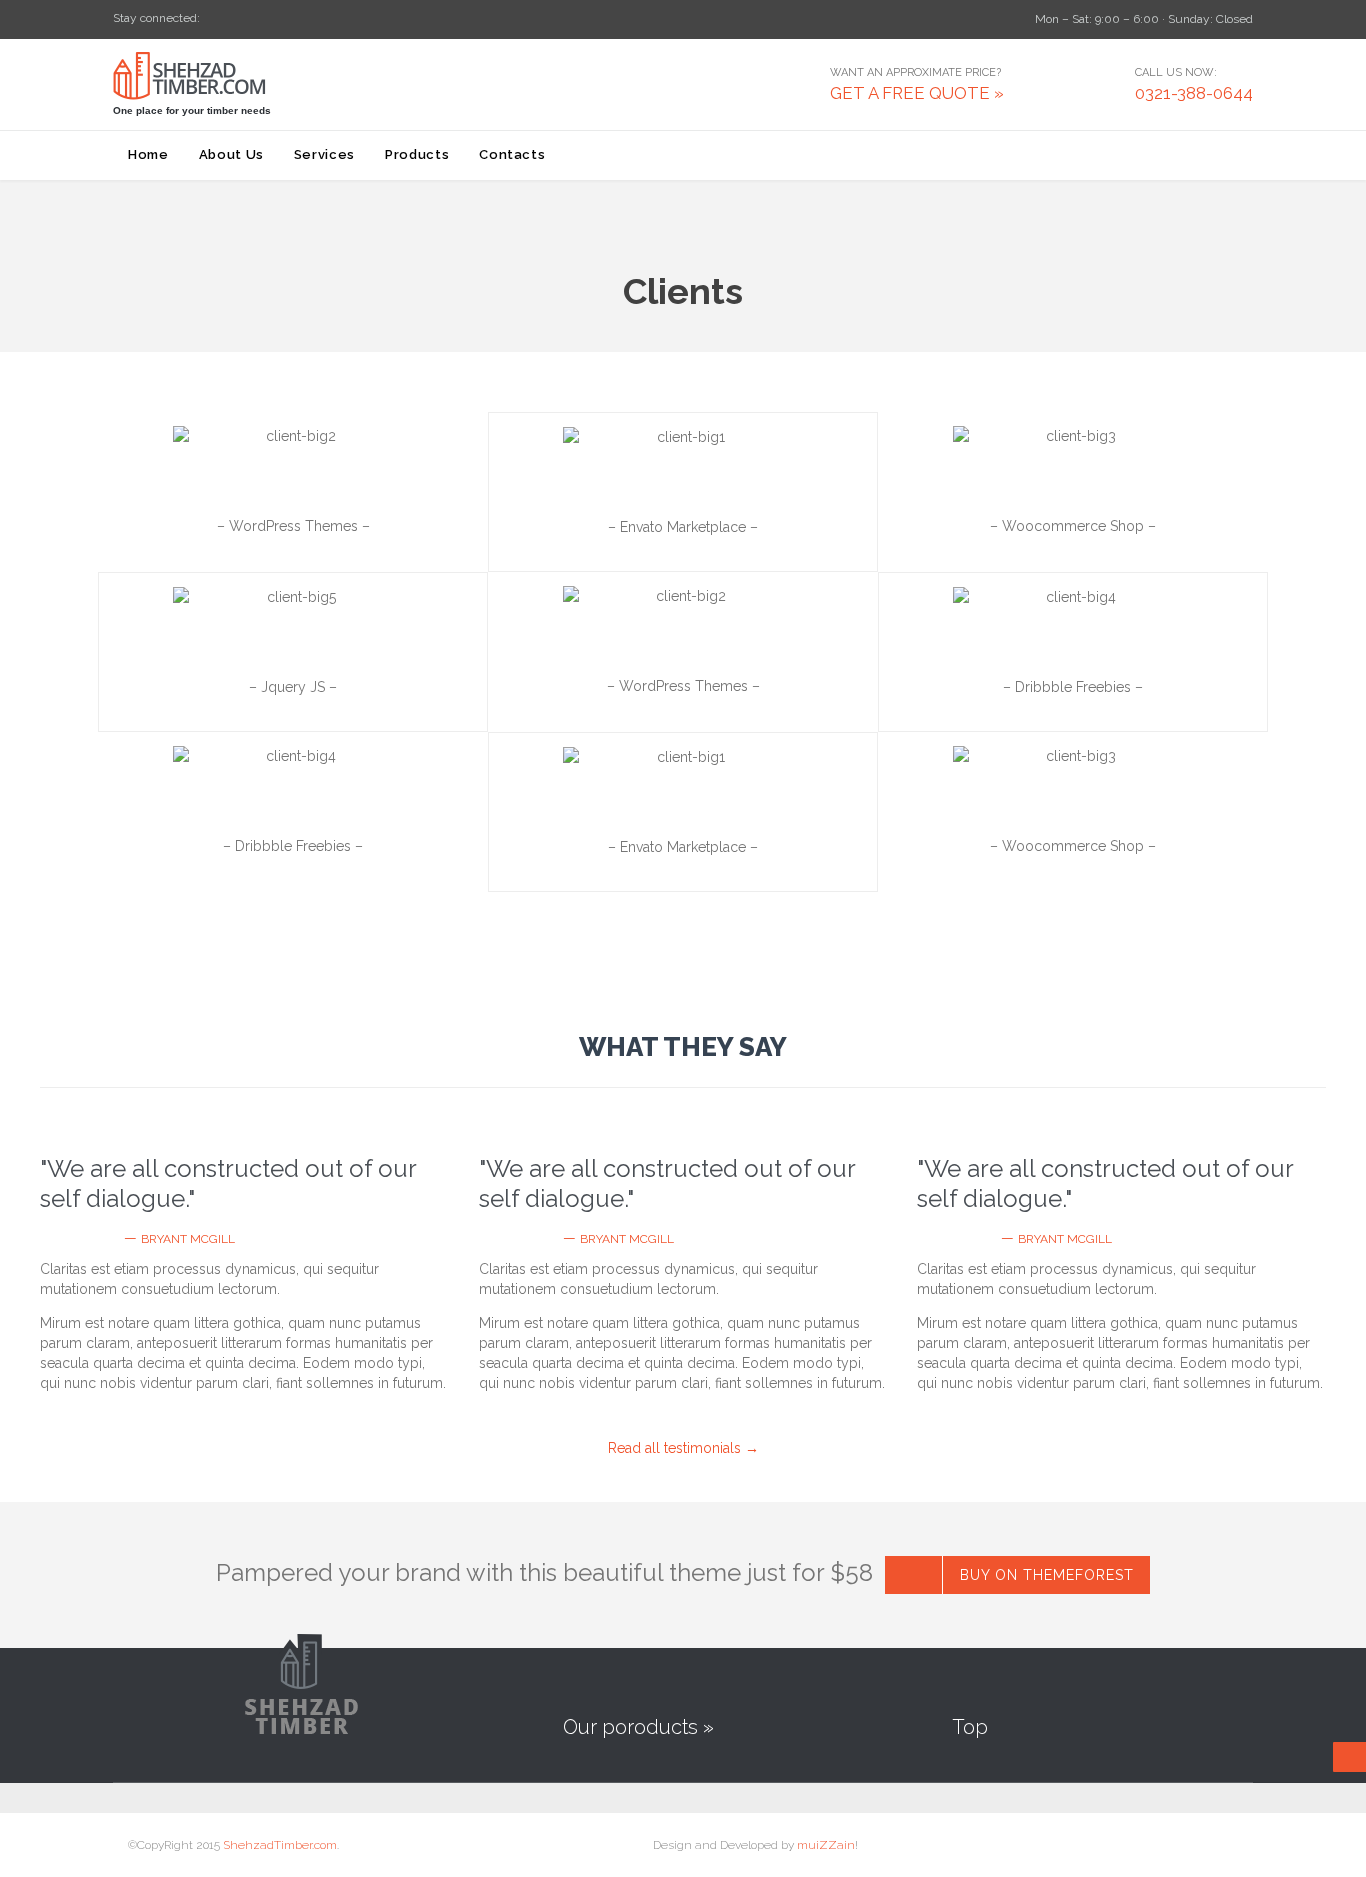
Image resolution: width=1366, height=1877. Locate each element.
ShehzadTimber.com (280, 1845)
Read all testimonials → (683, 1448)
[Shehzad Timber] (214, 76)
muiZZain (826, 1845)
